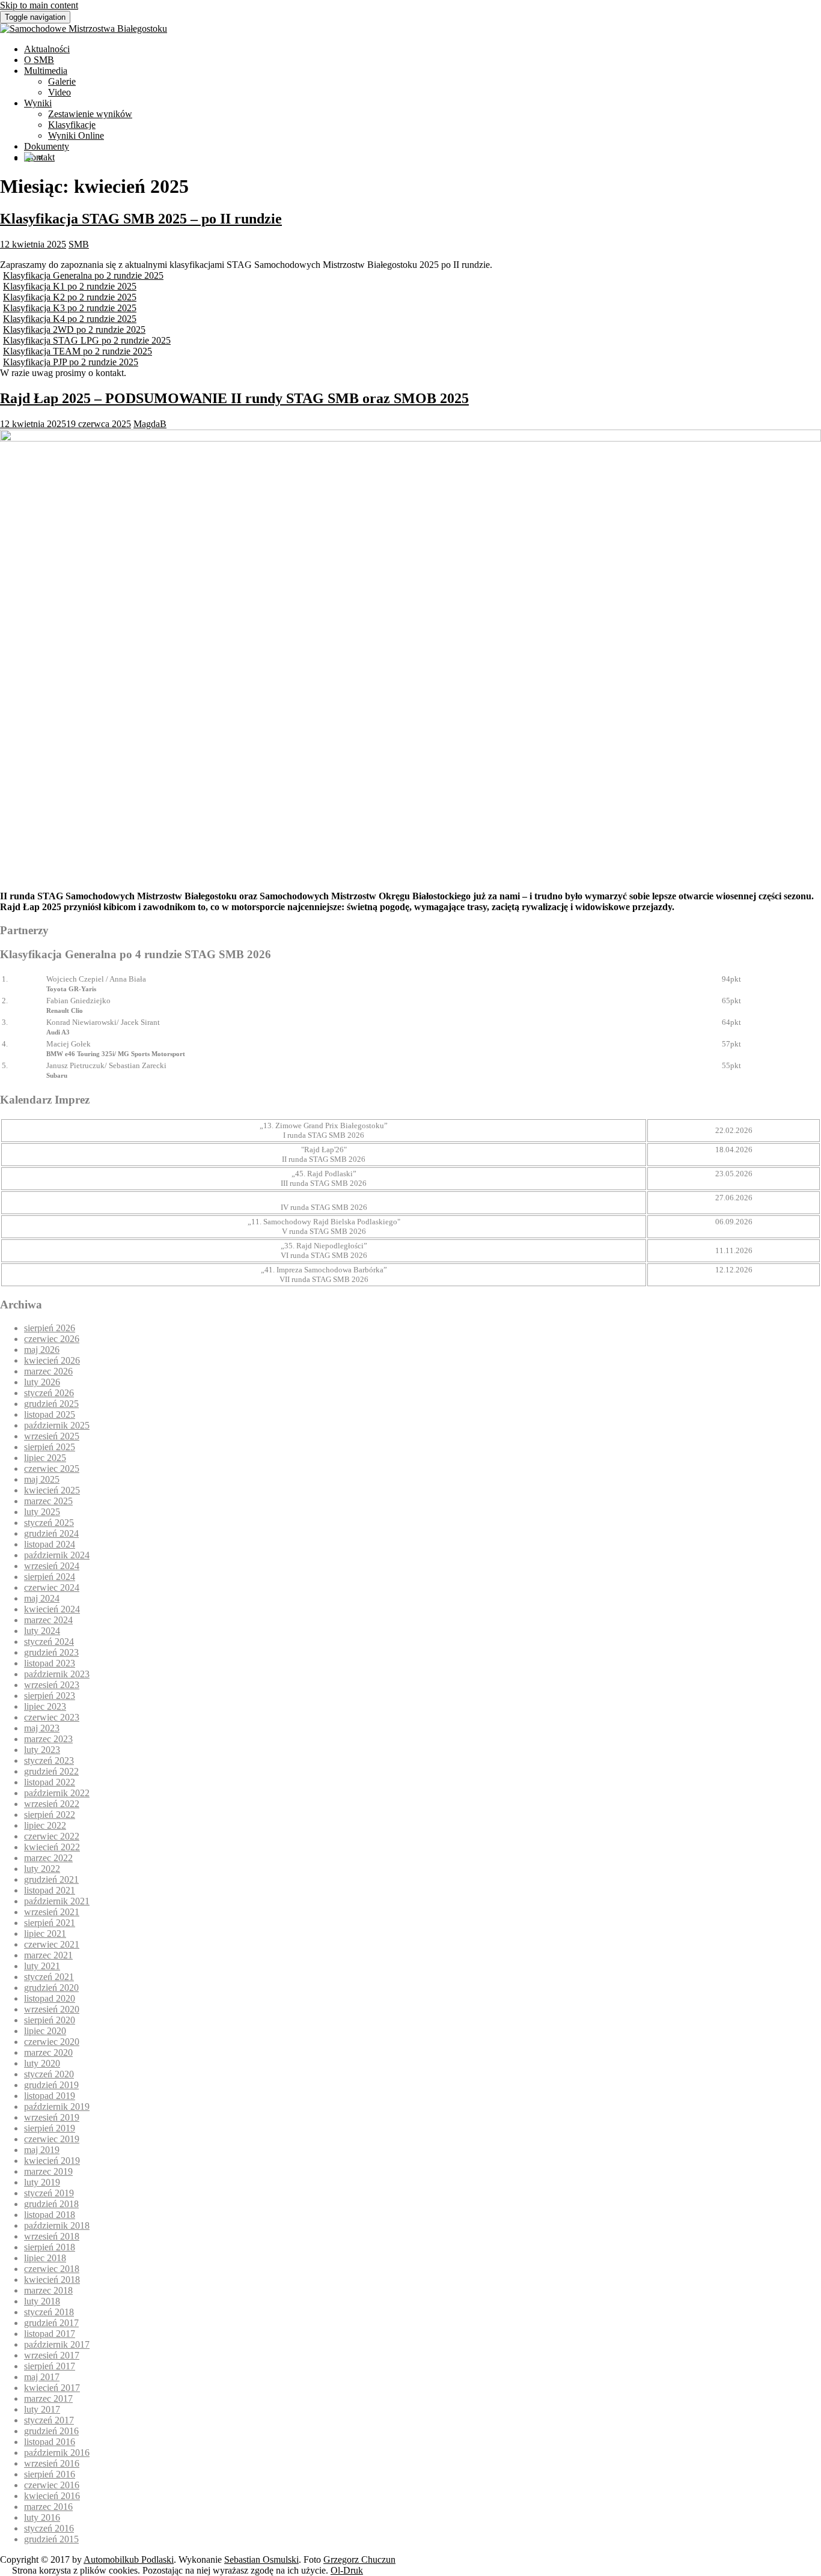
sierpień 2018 (50, 2247)
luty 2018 (42, 2301)
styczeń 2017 (49, 2420)
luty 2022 (42, 1869)
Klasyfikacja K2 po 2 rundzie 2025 (70, 297)
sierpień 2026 (50, 1328)
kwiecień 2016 (52, 2496)
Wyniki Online (76, 135)
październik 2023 (57, 1674)
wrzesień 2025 (52, 1436)
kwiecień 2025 (52, 1490)
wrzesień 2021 (52, 1912)
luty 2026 (42, 1382)
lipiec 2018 (45, 2258)
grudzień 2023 (51, 1652)
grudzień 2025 (51, 1404)
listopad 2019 (50, 2096)
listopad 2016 (50, 2442)
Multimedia (46, 71)
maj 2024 (42, 1598)
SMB (79, 244)
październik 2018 (57, 2225)
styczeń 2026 (49, 1393)
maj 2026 (42, 1350)
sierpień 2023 (50, 1696)
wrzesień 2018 (52, 2236)
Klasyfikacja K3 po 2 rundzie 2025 (70, 308)
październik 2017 (57, 2344)
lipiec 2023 (45, 1706)
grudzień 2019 (51, 2085)
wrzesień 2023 (52, 1685)
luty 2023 (42, 1750)
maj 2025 (42, 1479)
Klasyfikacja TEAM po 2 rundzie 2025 (78, 351)
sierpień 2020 (50, 2020)
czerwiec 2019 (52, 2139)
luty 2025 (42, 1512)
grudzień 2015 (51, 2539)
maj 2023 (42, 1728)
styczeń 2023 (49, 1760)
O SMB (39, 60)
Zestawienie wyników (90, 114)
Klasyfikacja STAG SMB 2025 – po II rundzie (141, 219)
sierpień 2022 (50, 1815)
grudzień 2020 (51, 1988)
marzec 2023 (48, 1739)
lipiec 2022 (45, 1825)
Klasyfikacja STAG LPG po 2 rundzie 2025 (87, 340)
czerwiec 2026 (52, 1339)
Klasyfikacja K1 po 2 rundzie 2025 (70, 286)
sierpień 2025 (50, 1447)
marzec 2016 (48, 2507)
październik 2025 (57, 1425)
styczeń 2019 (49, 2193)
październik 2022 (57, 1793)
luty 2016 (42, 2517)
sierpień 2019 (50, 2128)
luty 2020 (42, 2063)
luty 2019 (42, 2182)
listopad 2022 (50, 1782)
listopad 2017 (50, 2334)
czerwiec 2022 (52, 1836)
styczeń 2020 (49, 2074)
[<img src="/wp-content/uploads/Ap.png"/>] (29, 158)
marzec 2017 (48, 2398)
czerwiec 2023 (52, 1717)
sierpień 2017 (50, 2366)
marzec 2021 (48, 1955)
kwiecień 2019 (52, 2161)
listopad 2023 (50, 1663)
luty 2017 (42, 2409)
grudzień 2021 (51, 1879)
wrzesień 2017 (52, 2355)
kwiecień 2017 (52, 2388)
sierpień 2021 (50, 1923)
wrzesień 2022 (52, 1804)
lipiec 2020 (45, 2031)
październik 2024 (57, 1555)
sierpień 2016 (50, 2474)
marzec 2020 (48, 2052)
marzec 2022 (48, 1858)
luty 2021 (42, 1966)
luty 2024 (42, 1631)
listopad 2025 (50, 1414)
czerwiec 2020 (52, 2042)
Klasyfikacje (72, 125)
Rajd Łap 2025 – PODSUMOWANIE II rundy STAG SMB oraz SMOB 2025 (234, 398)
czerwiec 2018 (52, 2269)
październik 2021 (57, 1901)
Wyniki (38, 103)
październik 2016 (57, 2453)
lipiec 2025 (45, 1458)
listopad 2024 (50, 1544)
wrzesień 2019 (52, 2117)
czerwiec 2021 (52, 1944)
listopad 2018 (50, 2215)
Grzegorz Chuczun (359, 2559)
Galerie (62, 81)
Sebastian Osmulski (261, 2559)
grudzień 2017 (51, 2323)
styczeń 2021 (49, 1977)
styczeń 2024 (49, 1642)
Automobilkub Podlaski (129, 2559)
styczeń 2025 (49, 1523)
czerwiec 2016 (52, 2485)
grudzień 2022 (51, 1771)
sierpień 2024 (50, 1577)
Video (60, 92)
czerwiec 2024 (52, 1587)
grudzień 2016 (51, 2431)
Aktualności (47, 49)
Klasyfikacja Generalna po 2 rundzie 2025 (83, 275)
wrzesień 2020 (52, 2009)
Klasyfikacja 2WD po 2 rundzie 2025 (74, 330)
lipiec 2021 (45, 1934)
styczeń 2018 (49, 2312)
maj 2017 (42, 2377)
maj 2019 (42, 2150)
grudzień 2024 (51, 1533)
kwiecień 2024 (52, 1609)
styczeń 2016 (49, 2528)
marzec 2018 (48, 2290)
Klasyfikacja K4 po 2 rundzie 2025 (70, 319)
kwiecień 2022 (52, 1847)
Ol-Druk (347, 2570)
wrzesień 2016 (52, 2463)
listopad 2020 (50, 1998)
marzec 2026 (48, 1371)
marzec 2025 (48, 1501)
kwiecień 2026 (52, 1360)
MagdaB (150, 424)
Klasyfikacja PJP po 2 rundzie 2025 (71, 362)
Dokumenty (47, 146)
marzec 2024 (48, 1620)
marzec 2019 (48, 2171)
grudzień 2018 (51, 2204)
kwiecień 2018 (52, 2280)
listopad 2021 (50, 1890)
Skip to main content (39, 5)
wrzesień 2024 (52, 1566)
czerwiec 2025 (52, 1469)
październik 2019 (57, 2107)
